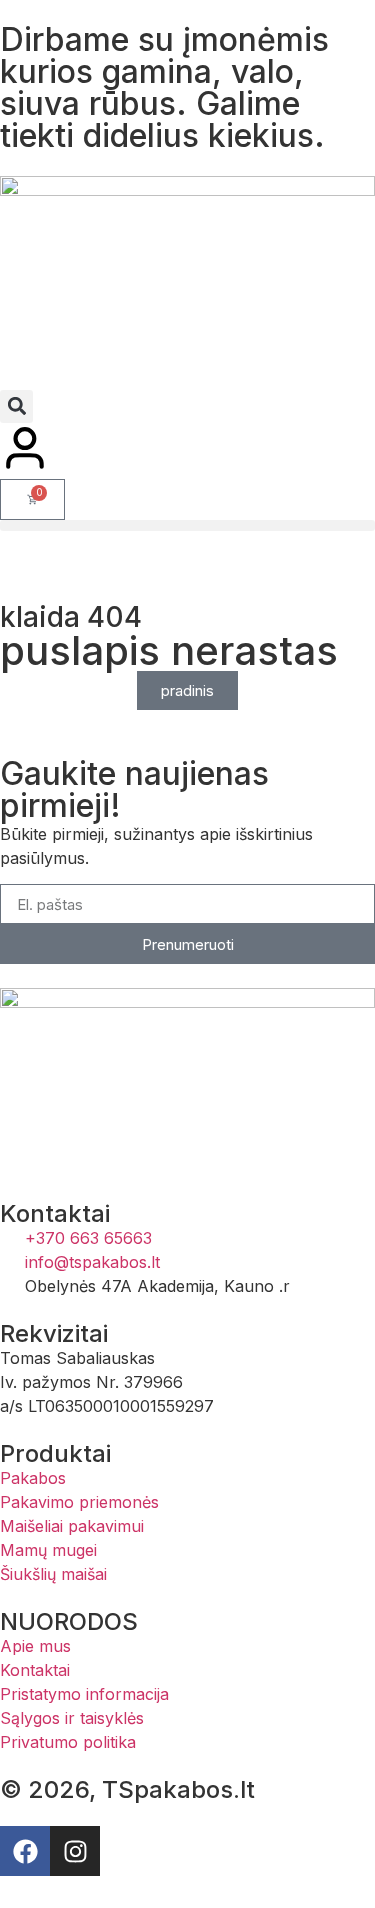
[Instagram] (75, 1851)
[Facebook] (25, 1851)
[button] (16, 406)
